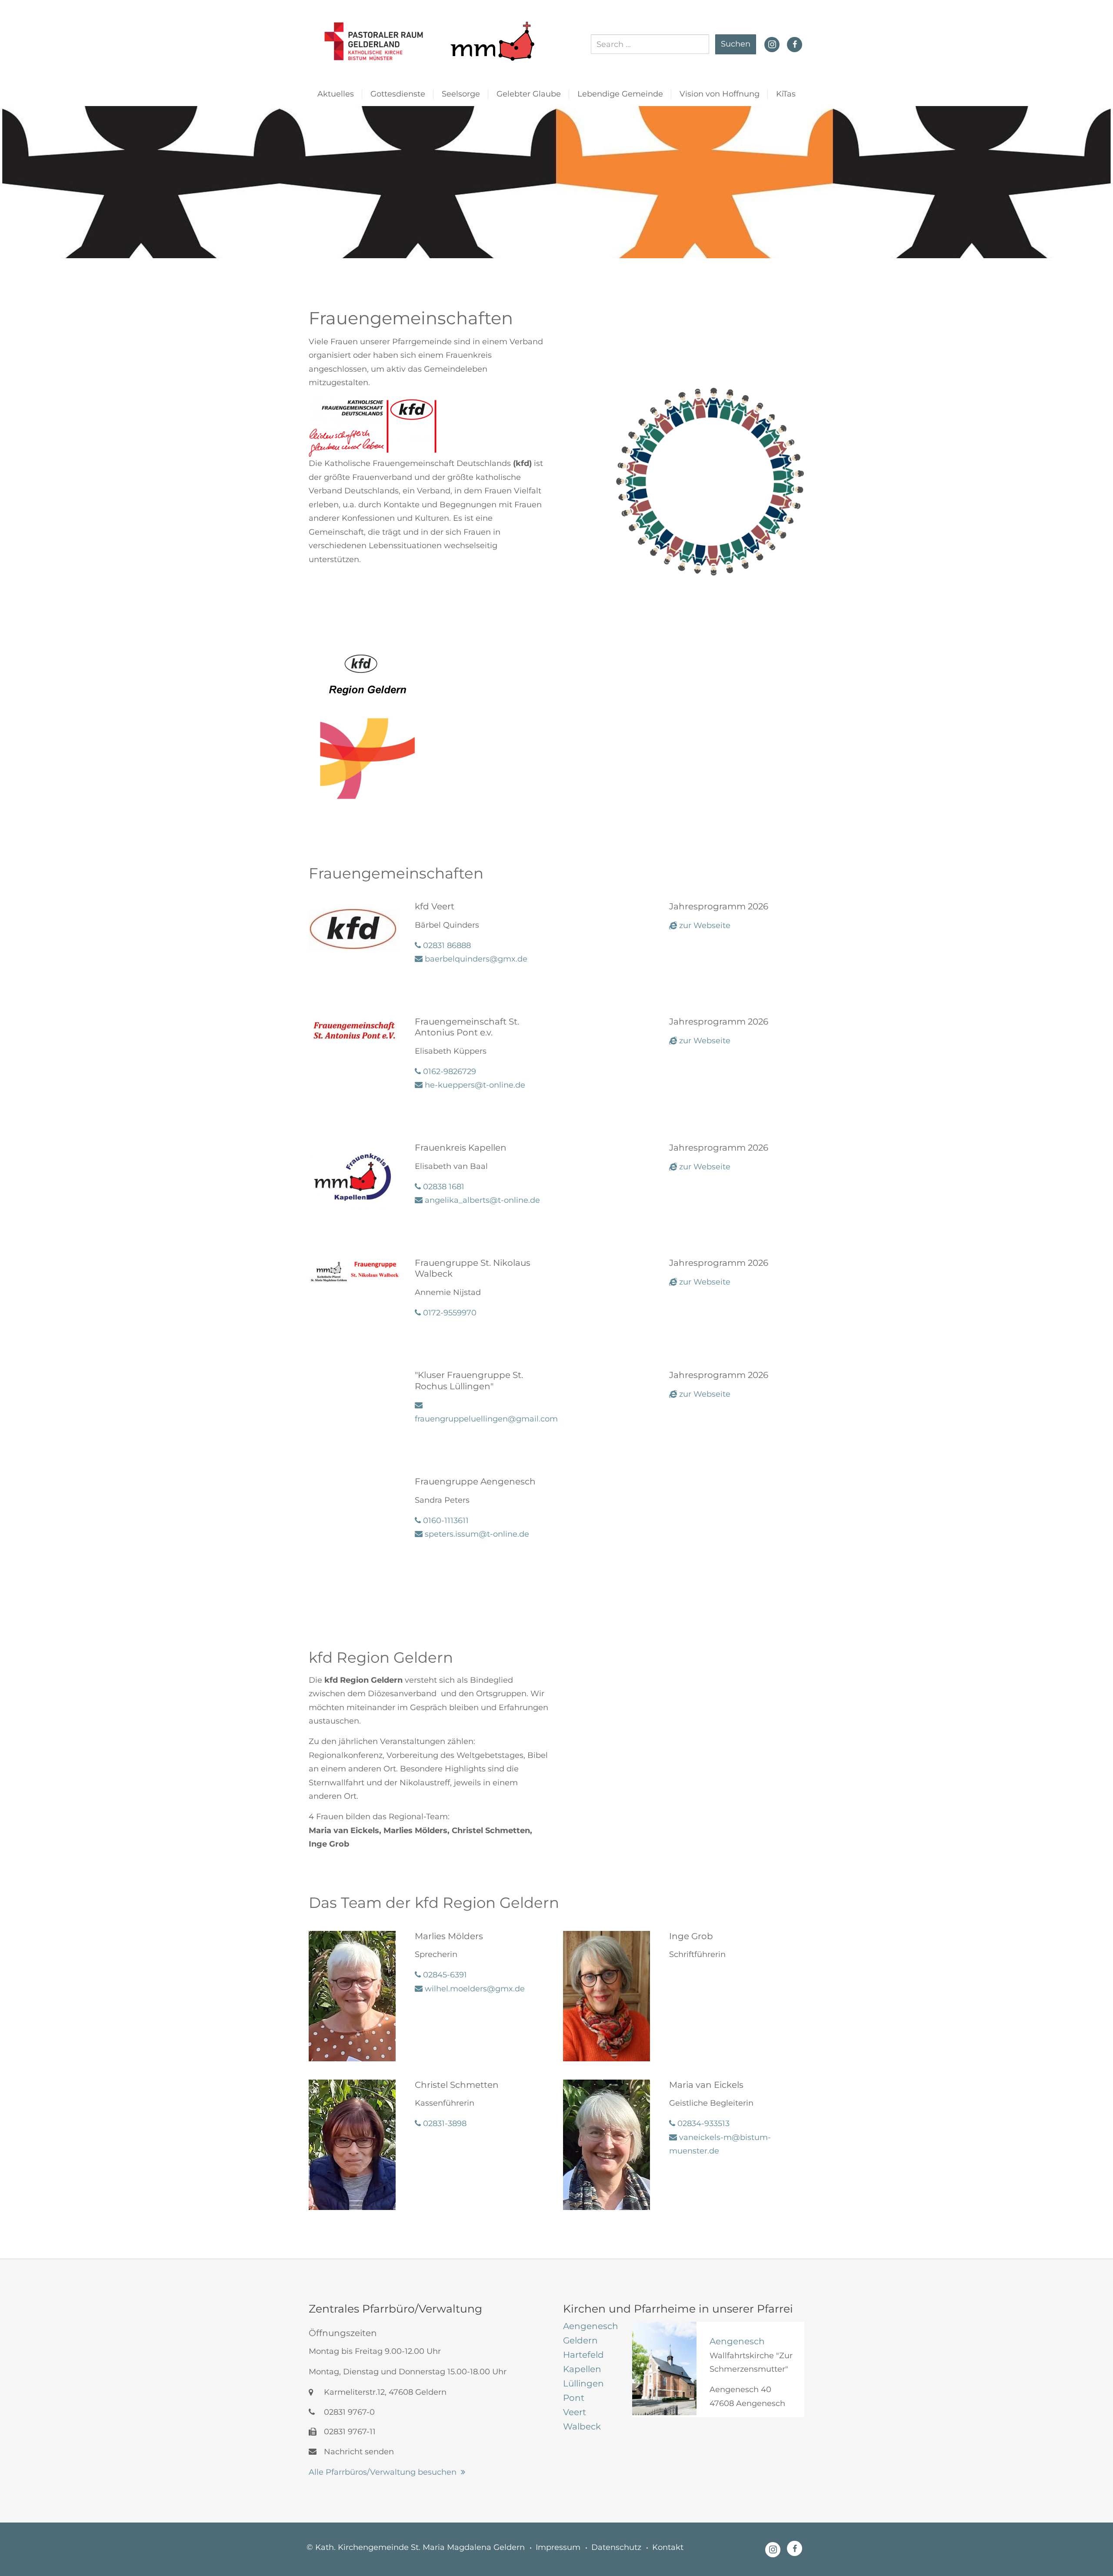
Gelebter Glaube (529, 94)
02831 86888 (446, 945)
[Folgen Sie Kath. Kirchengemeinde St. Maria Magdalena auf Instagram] (772, 43)
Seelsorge (461, 94)
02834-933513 (702, 2123)
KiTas (786, 94)
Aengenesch (737, 2341)
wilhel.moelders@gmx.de (474, 1989)
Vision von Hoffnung (720, 94)
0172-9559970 (449, 1313)
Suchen (736, 44)
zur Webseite (704, 925)
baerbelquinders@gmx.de (475, 959)
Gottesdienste (398, 94)
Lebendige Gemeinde (620, 94)
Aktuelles (336, 94)
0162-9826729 (448, 1072)
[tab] (591, 2326)
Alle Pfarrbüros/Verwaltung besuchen (383, 2472)
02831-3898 (444, 2123)
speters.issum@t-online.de (476, 1534)
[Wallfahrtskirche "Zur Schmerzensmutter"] (664, 2368)
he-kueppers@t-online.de (474, 1085)
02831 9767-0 (348, 2412)
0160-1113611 (445, 1521)
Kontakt (668, 2547)
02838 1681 (443, 1187)
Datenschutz (616, 2547)
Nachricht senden (358, 2452)
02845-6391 (444, 1975)
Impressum (558, 2547)
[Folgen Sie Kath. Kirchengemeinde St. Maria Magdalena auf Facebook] (795, 44)
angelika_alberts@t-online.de (481, 1200)
